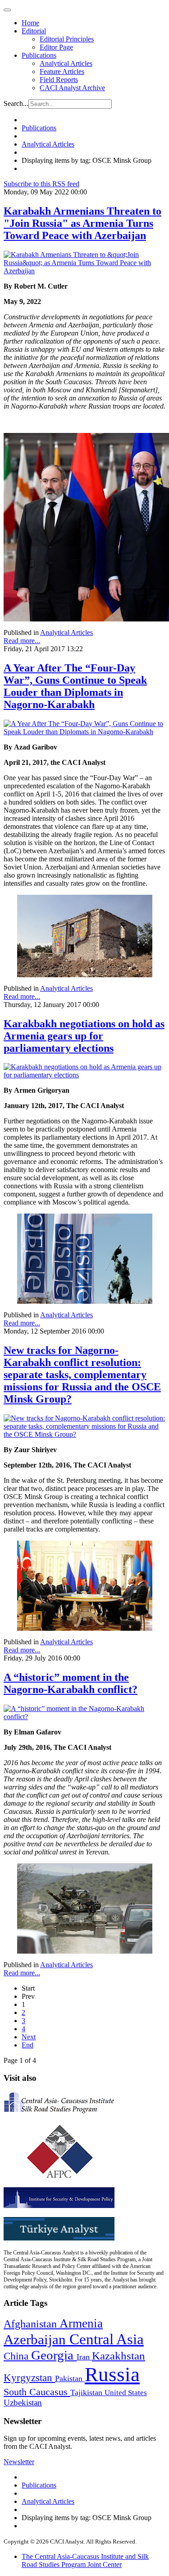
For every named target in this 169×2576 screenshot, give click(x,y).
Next (29, 2037)
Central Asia (107, 2339)
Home (30, 23)
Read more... (22, 641)
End (27, 2045)
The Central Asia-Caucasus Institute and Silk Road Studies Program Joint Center (85, 2560)
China (17, 2356)
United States (126, 2393)
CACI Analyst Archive (72, 88)
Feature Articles (62, 71)
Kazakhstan (119, 2356)
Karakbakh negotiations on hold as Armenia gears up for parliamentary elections (84, 1036)
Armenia (81, 2323)
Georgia (54, 2355)
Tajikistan (87, 2392)
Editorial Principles (67, 39)
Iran (84, 2357)
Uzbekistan (23, 2403)
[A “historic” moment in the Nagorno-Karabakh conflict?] (84, 1717)
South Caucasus (37, 2392)
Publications (39, 55)
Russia (112, 2374)
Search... (16, 103)
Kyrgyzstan (29, 2378)
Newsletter (19, 2462)
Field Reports (59, 80)
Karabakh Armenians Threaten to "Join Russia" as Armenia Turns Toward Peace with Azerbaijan (82, 223)
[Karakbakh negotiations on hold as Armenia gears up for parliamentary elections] (84, 1075)
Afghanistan (32, 2324)
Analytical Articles (66, 63)
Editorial (34, 31)
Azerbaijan (37, 2340)
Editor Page (56, 47)
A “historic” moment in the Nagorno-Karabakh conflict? (71, 1683)
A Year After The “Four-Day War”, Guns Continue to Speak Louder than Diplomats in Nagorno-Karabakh (75, 686)
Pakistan (70, 2378)
